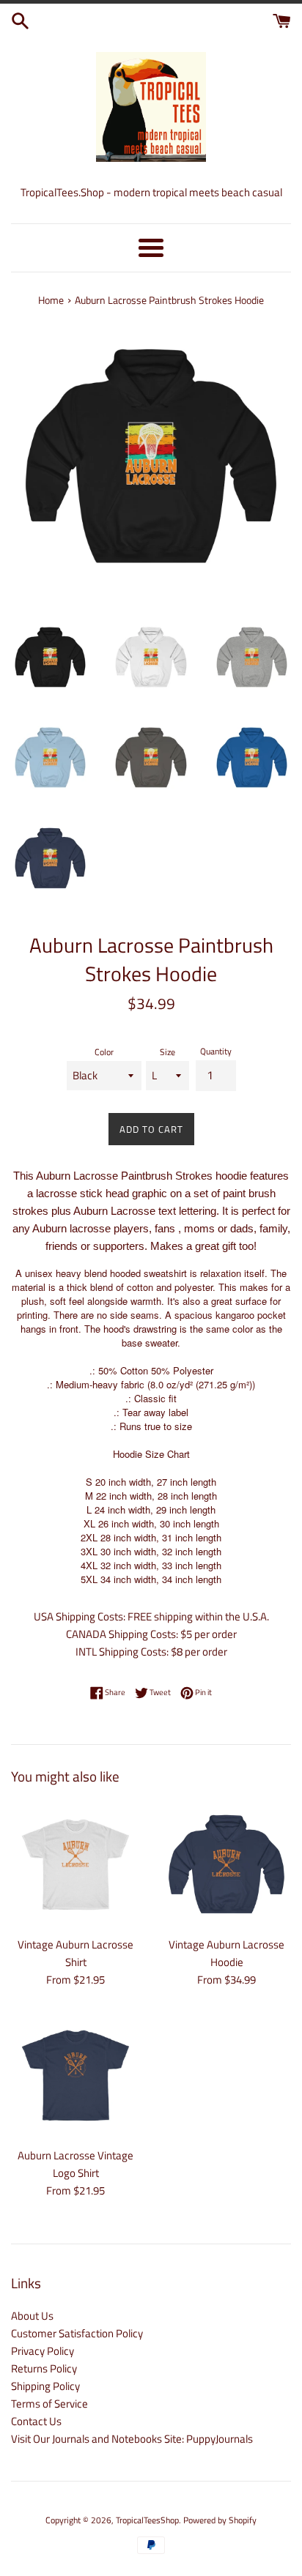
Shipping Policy (45, 2386)
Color (104, 1052)
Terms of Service (49, 2404)
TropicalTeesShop (147, 2520)
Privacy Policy (43, 2351)
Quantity (216, 1051)
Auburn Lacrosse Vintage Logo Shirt (75, 2164)
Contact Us (36, 2421)
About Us (32, 2316)
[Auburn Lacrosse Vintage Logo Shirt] (75, 2075)
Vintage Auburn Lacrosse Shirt (75, 1953)
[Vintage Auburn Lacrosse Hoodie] (226, 1864)
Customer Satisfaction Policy (77, 2333)
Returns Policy (44, 2368)
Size (167, 1052)
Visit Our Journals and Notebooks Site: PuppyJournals (132, 2439)
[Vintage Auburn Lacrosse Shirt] (75, 1864)
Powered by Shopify (220, 2520)
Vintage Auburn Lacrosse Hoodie (226, 1953)
